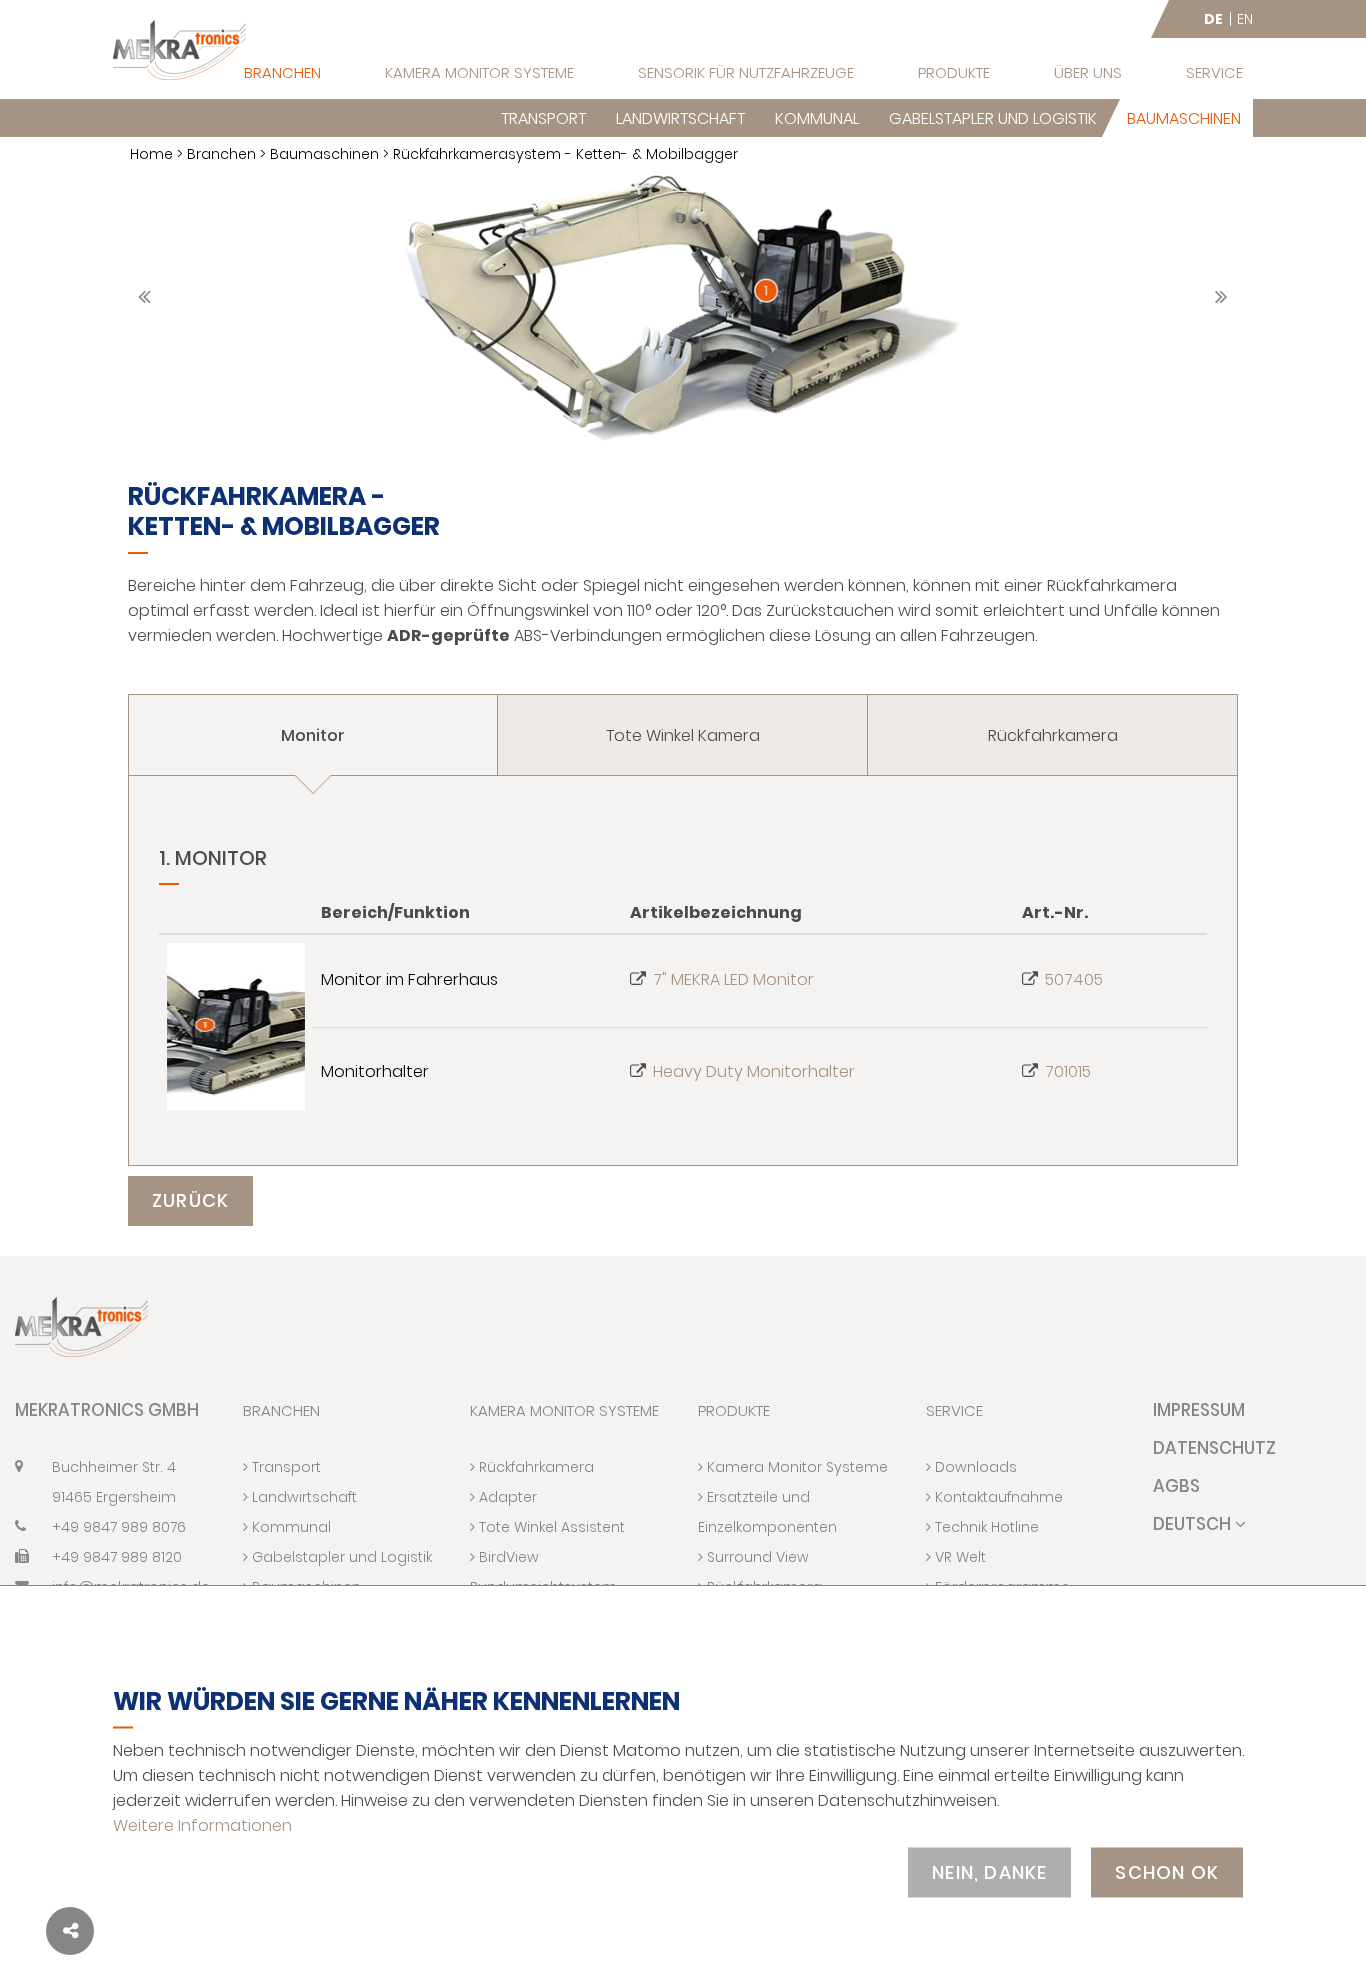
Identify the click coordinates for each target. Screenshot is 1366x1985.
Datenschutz (1214, 1448)
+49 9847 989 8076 (119, 1527)
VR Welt (958, 1557)
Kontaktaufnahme (997, 1497)
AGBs (1176, 1486)
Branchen (282, 72)
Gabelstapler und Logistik (993, 118)
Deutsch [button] (1194, 1524)
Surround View (756, 1557)
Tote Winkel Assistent (550, 1527)
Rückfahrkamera (534, 1467)
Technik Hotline (985, 1527)
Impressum (1199, 1410)
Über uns (1088, 72)
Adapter (506, 1497)
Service (1214, 72)
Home (151, 154)
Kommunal (817, 118)
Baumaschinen (1184, 118)
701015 (1068, 1071)
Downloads (974, 1467)
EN (1245, 19)
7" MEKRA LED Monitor (733, 979)
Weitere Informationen (202, 1824)
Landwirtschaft (680, 118)
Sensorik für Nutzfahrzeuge (746, 72)
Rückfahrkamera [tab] (1053, 735)
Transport (543, 118)
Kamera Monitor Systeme (479, 72)
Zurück (190, 1200)
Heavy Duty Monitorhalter (754, 1071)
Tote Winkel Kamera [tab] (683, 735)
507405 (1074, 979)
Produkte (954, 72)
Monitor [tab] (313, 735)
